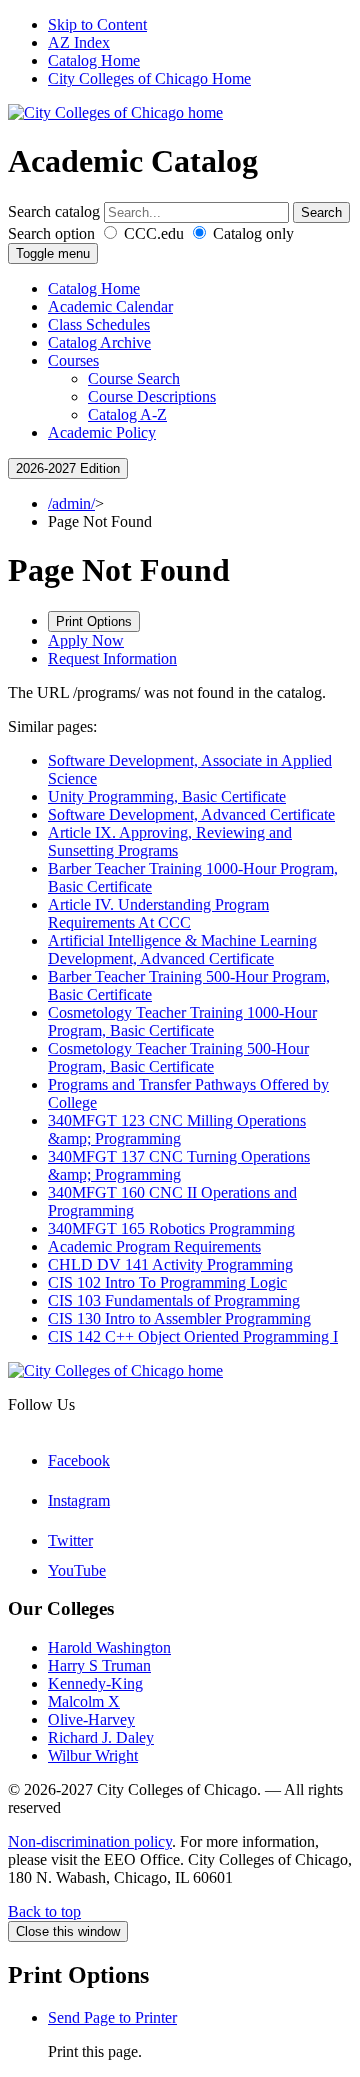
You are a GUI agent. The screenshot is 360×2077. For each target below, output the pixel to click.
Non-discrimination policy (90, 1841)
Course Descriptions (152, 396)
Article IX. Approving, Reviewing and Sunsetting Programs (170, 841)
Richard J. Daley (101, 1737)
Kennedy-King (95, 1683)
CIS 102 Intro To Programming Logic (167, 1282)
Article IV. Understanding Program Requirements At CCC (158, 913)
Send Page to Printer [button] (112, 2017)
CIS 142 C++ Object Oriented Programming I (193, 1336)
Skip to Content (97, 24)
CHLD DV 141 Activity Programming (170, 1264)
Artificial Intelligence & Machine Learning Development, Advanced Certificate (182, 949)
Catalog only (251, 233)
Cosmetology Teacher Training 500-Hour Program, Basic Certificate (178, 1057)
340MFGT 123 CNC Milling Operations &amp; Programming (177, 1129)
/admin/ (71, 503)
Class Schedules (99, 324)
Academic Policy (102, 432)
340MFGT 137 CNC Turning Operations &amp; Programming (179, 1165)
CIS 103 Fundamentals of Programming (174, 1300)
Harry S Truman (99, 1665)
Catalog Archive (99, 342)
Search (321, 212)
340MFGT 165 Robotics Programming (171, 1228)
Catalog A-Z (127, 414)
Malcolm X (84, 1701)
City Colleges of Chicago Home (149, 78)
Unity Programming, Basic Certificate (167, 796)
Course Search (134, 378)
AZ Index (79, 42)
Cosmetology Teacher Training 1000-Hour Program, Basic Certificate (182, 1021)
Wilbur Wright (93, 1755)
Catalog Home (94, 60)
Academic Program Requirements (154, 1246)
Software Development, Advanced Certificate (191, 814)
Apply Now (86, 640)
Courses (73, 360)
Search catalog (54, 211)
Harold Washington (109, 1647)
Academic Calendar (110, 306)
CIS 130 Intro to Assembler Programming (179, 1318)
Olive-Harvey (91, 1719)
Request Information (112, 658)
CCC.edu (152, 233)
